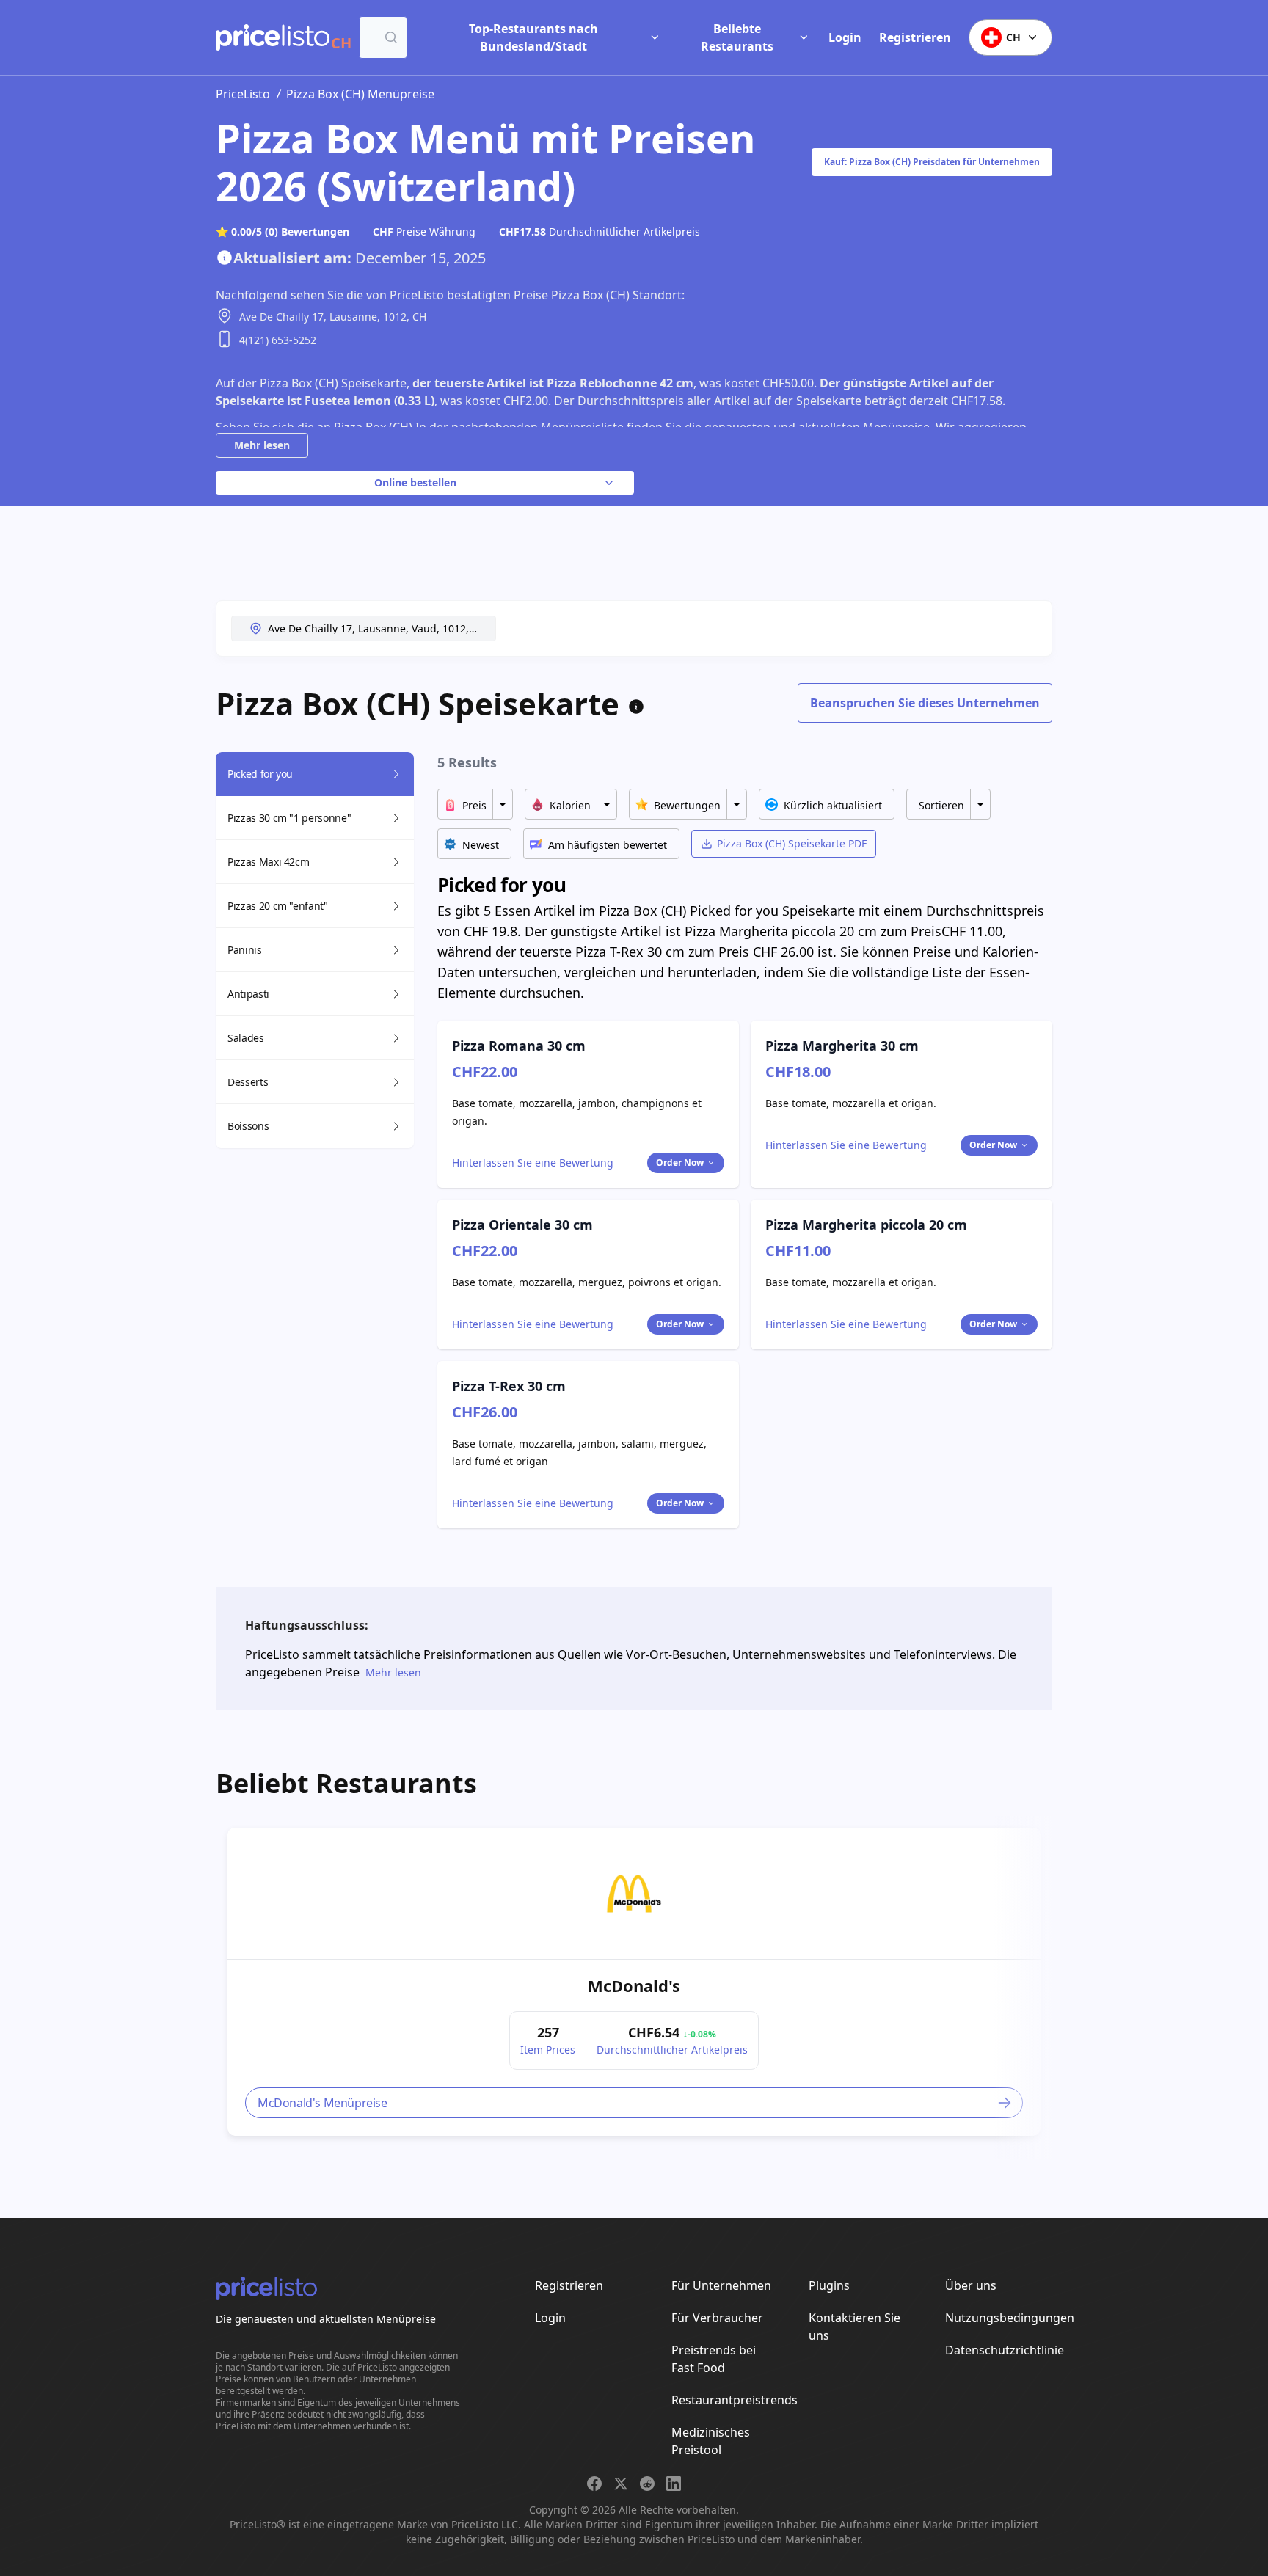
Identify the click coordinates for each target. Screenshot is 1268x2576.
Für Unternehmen (721, 2285)
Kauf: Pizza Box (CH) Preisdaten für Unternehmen (932, 162)
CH (1013, 37)
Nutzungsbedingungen (1010, 2318)
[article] (634, 1982)
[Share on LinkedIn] (674, 2484)
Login (845, 37)
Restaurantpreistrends (735, 2400)
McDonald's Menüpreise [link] (323, 2103)
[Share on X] (621, 2484)
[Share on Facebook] (594, 2484)
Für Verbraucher (717, 2318)
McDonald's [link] (634, 1985)
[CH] (273, 37)
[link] (634, 1894)
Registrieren (915, 37)
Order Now (680, 1163)
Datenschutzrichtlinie (1005, 2350)
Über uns (971, 2285)
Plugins (829, 2285)
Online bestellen (415, 482)
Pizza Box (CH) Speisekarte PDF (792, 843)
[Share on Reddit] (647, 2484)
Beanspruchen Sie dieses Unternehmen (925, 703)
